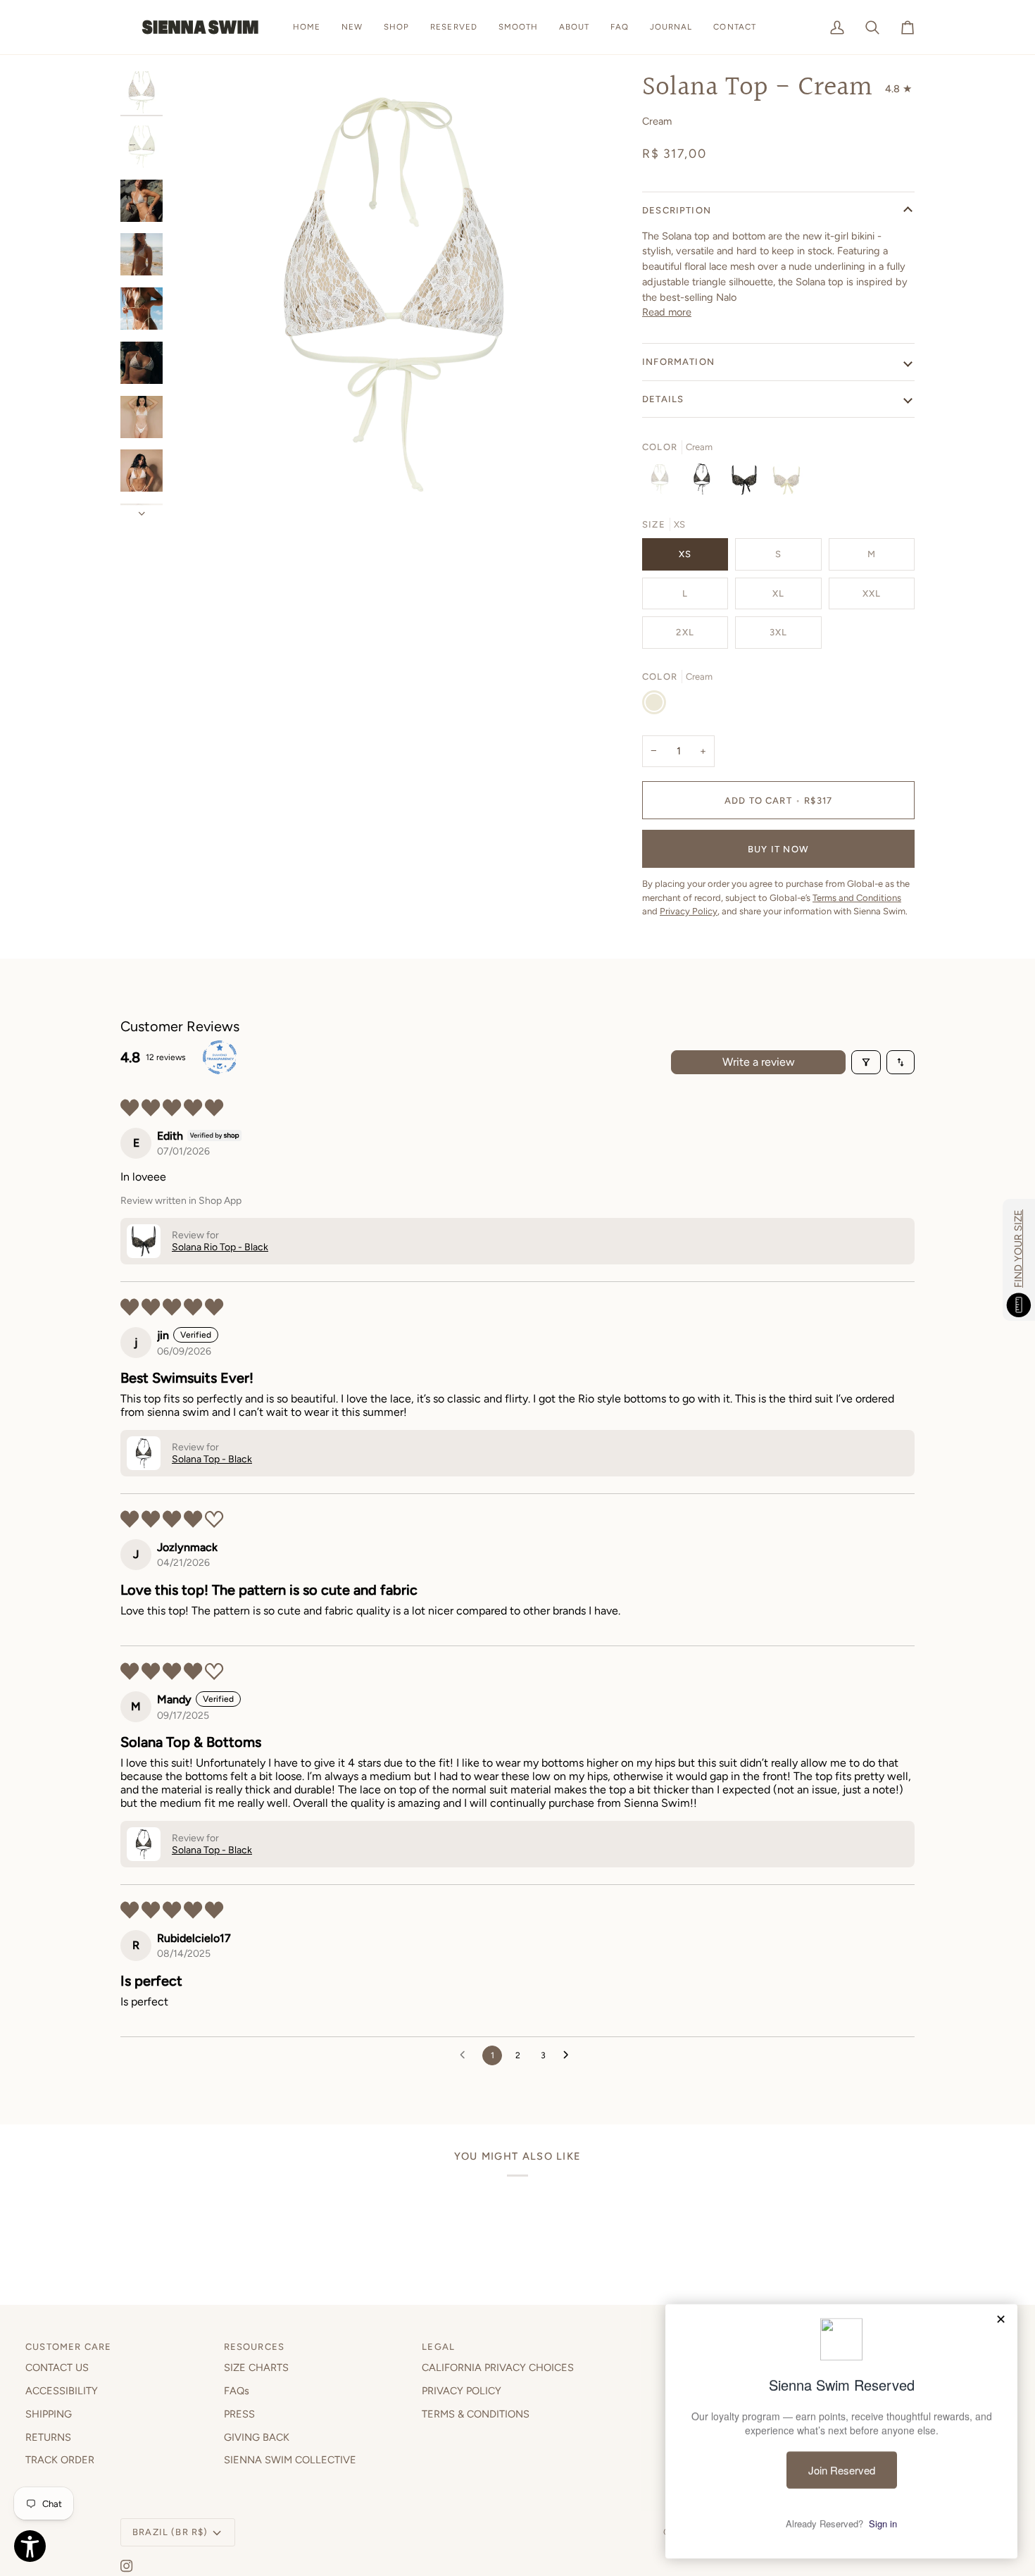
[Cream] (663, 483)
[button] (396, 27)
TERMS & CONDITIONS (476, 2414)
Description (677, 210)
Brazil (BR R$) (170, 2532)
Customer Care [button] (68, 2347)
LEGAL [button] (438, 2347)
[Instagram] (127, 2566)
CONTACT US (57, 2367)
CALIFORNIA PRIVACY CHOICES (498, 2367)
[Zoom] (393, 295)
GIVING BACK (257, 2437)
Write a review (759, 1062)
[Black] (705, 483)
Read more (667, 312)
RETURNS (48, 2437)
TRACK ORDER (60, 2460)
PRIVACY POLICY (462, 2391)
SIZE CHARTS (256, 2367)
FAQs (237, 2391)
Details (663, 399)
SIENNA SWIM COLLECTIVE (290, 2460)
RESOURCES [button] (255, 2347)
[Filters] (866, 1062)
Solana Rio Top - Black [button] (220, 1247)
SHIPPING (49, 2414)
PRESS (239, 2414)
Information (678, 362)
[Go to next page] (570, 2055)
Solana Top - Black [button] (212, 1459)
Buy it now (778, 849)
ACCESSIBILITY (62, 2391)
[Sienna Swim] (201, 27)
